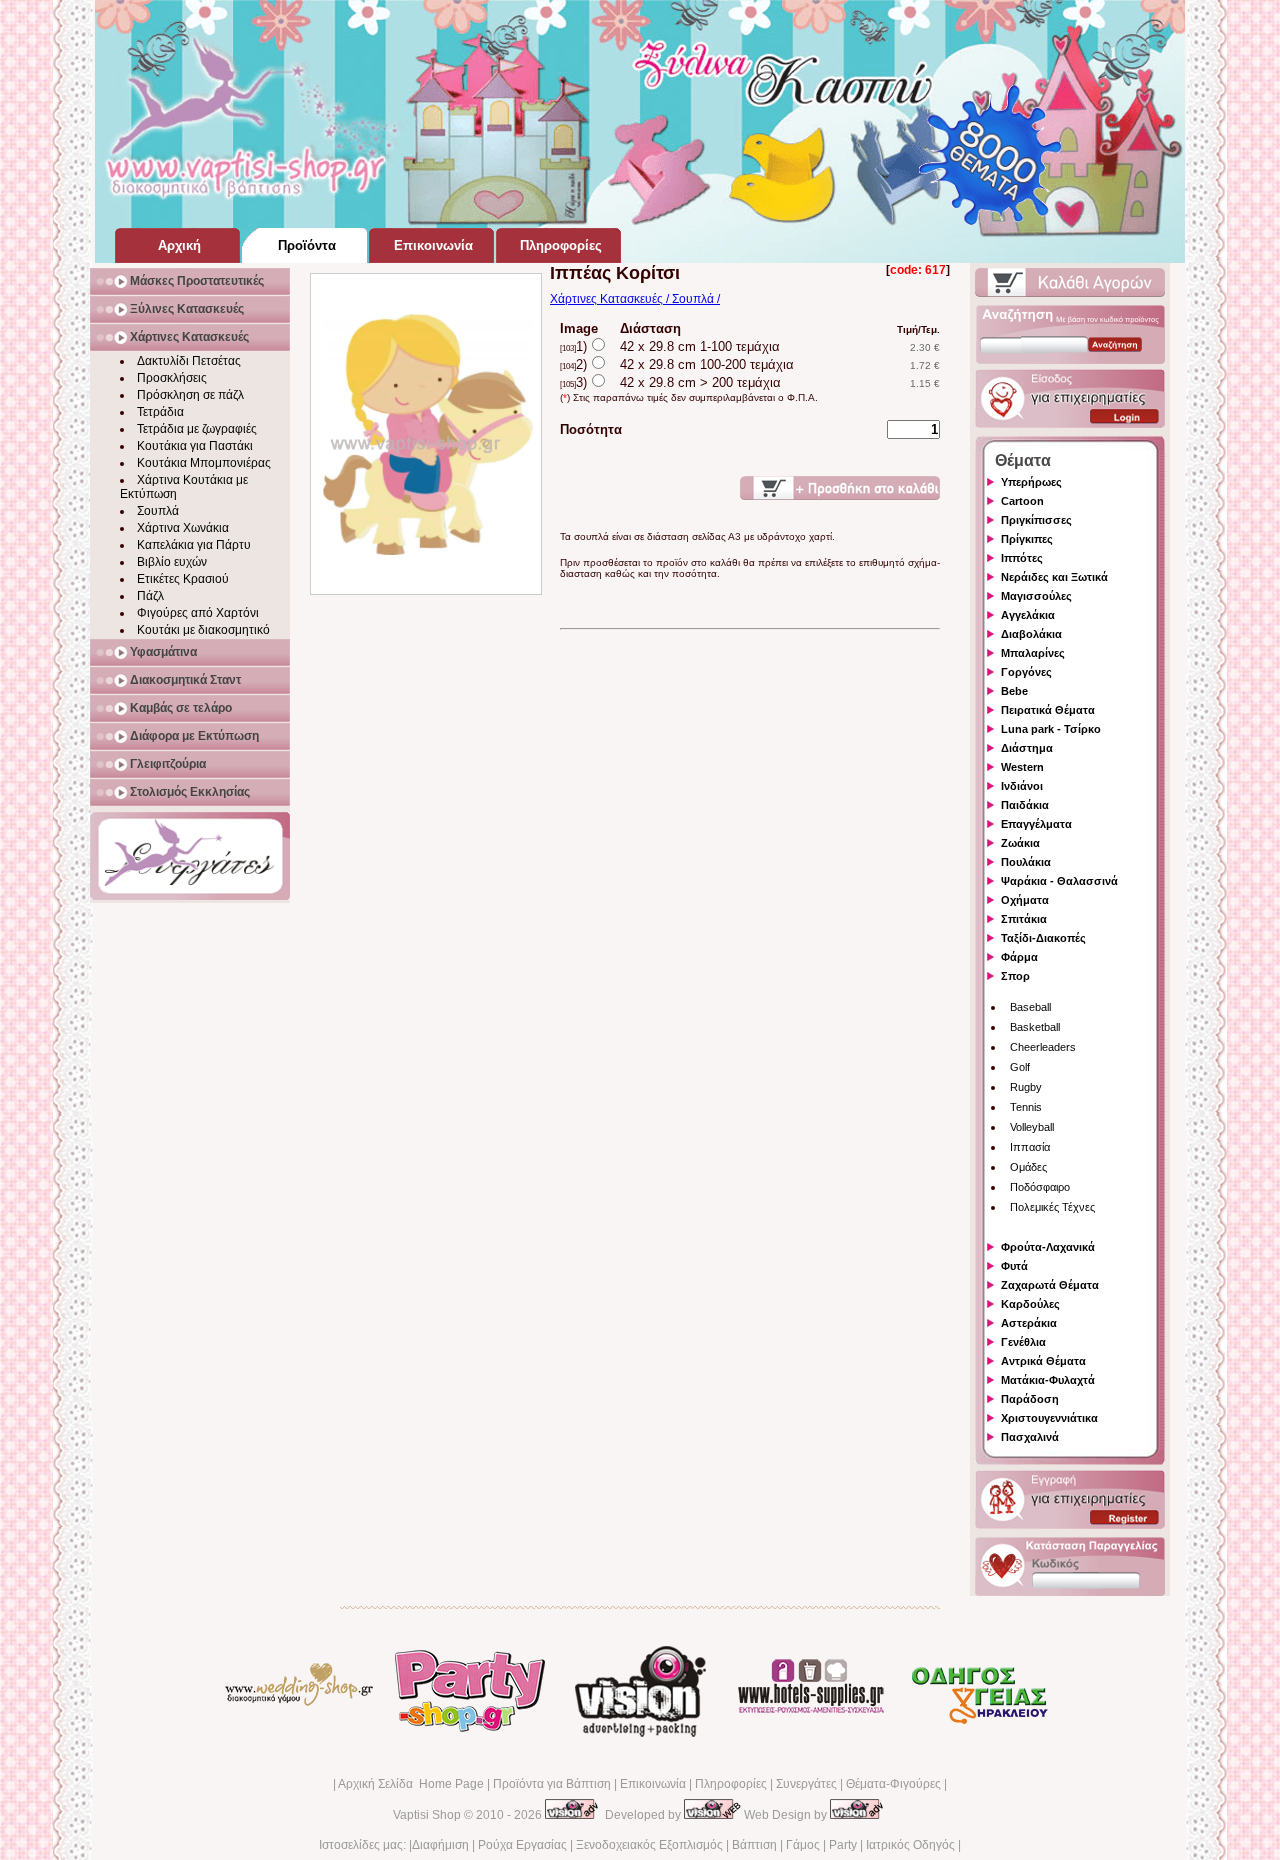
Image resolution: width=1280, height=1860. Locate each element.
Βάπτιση (754, 1845)
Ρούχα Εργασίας (522, 1845)
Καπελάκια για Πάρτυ (194, 545)
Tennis (1026, 1107)
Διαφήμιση (440, 1845)
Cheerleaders (1043, 1047)
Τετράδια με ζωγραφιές (197, 429)
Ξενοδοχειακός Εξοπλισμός (649, 1845)
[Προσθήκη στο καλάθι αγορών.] (840, 488)
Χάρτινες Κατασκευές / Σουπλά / (635, 299)
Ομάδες (1028, 1167)
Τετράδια (160, 412)
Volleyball (1032, 1127)
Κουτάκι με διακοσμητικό (203, 630)
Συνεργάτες (806, 1784)
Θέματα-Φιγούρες (893, 1784)
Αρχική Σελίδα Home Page (411, 1784)
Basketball (1035, 1027)
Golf (1020, 1067)
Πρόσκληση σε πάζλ (190, 395)
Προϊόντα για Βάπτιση (552, 1784)
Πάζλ (150, 596)
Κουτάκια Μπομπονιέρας (204, 463)
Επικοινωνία (653, 1784)
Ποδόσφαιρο (1040, 1187)
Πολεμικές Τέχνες (1052, 1207)
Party (843, 1845)
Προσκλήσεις (172, 378)
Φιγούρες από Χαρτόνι (198, 613)
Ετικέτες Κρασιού (183, 579)
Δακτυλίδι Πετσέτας (189, 361)
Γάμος (803, 1845)
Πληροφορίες (731, 1784)
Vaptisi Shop (427, 1815)
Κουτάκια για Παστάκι (195, 446)
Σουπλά (158, 511)
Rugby (1026, 1087)
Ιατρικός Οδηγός (910, 1845)
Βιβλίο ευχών (172, 562)
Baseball (1030, 1007)
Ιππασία (1030, 1147)
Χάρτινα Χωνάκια (183, 528)
